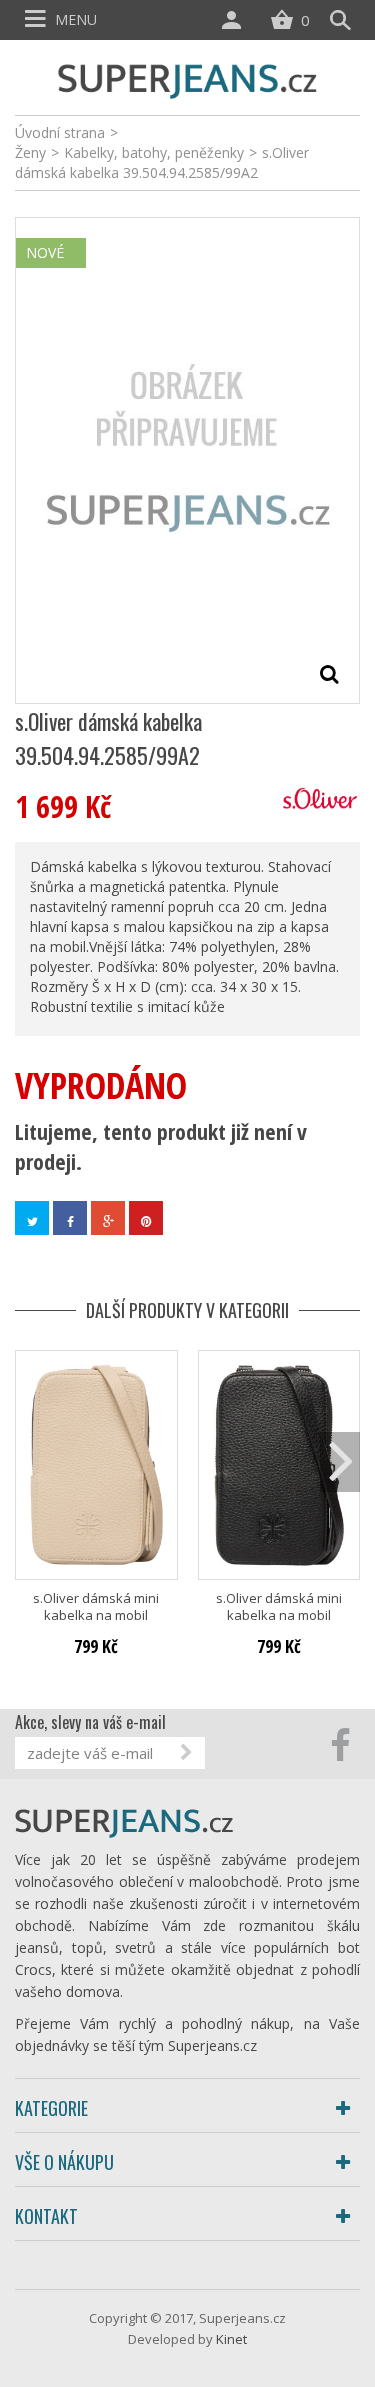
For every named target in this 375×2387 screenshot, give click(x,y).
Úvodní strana (60, 132)
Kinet (231, 2339)
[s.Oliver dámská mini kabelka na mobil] (96, 1464)
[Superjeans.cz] (188, 78)
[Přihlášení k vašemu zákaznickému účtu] (236, 20)
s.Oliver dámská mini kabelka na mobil (96, 1607)
